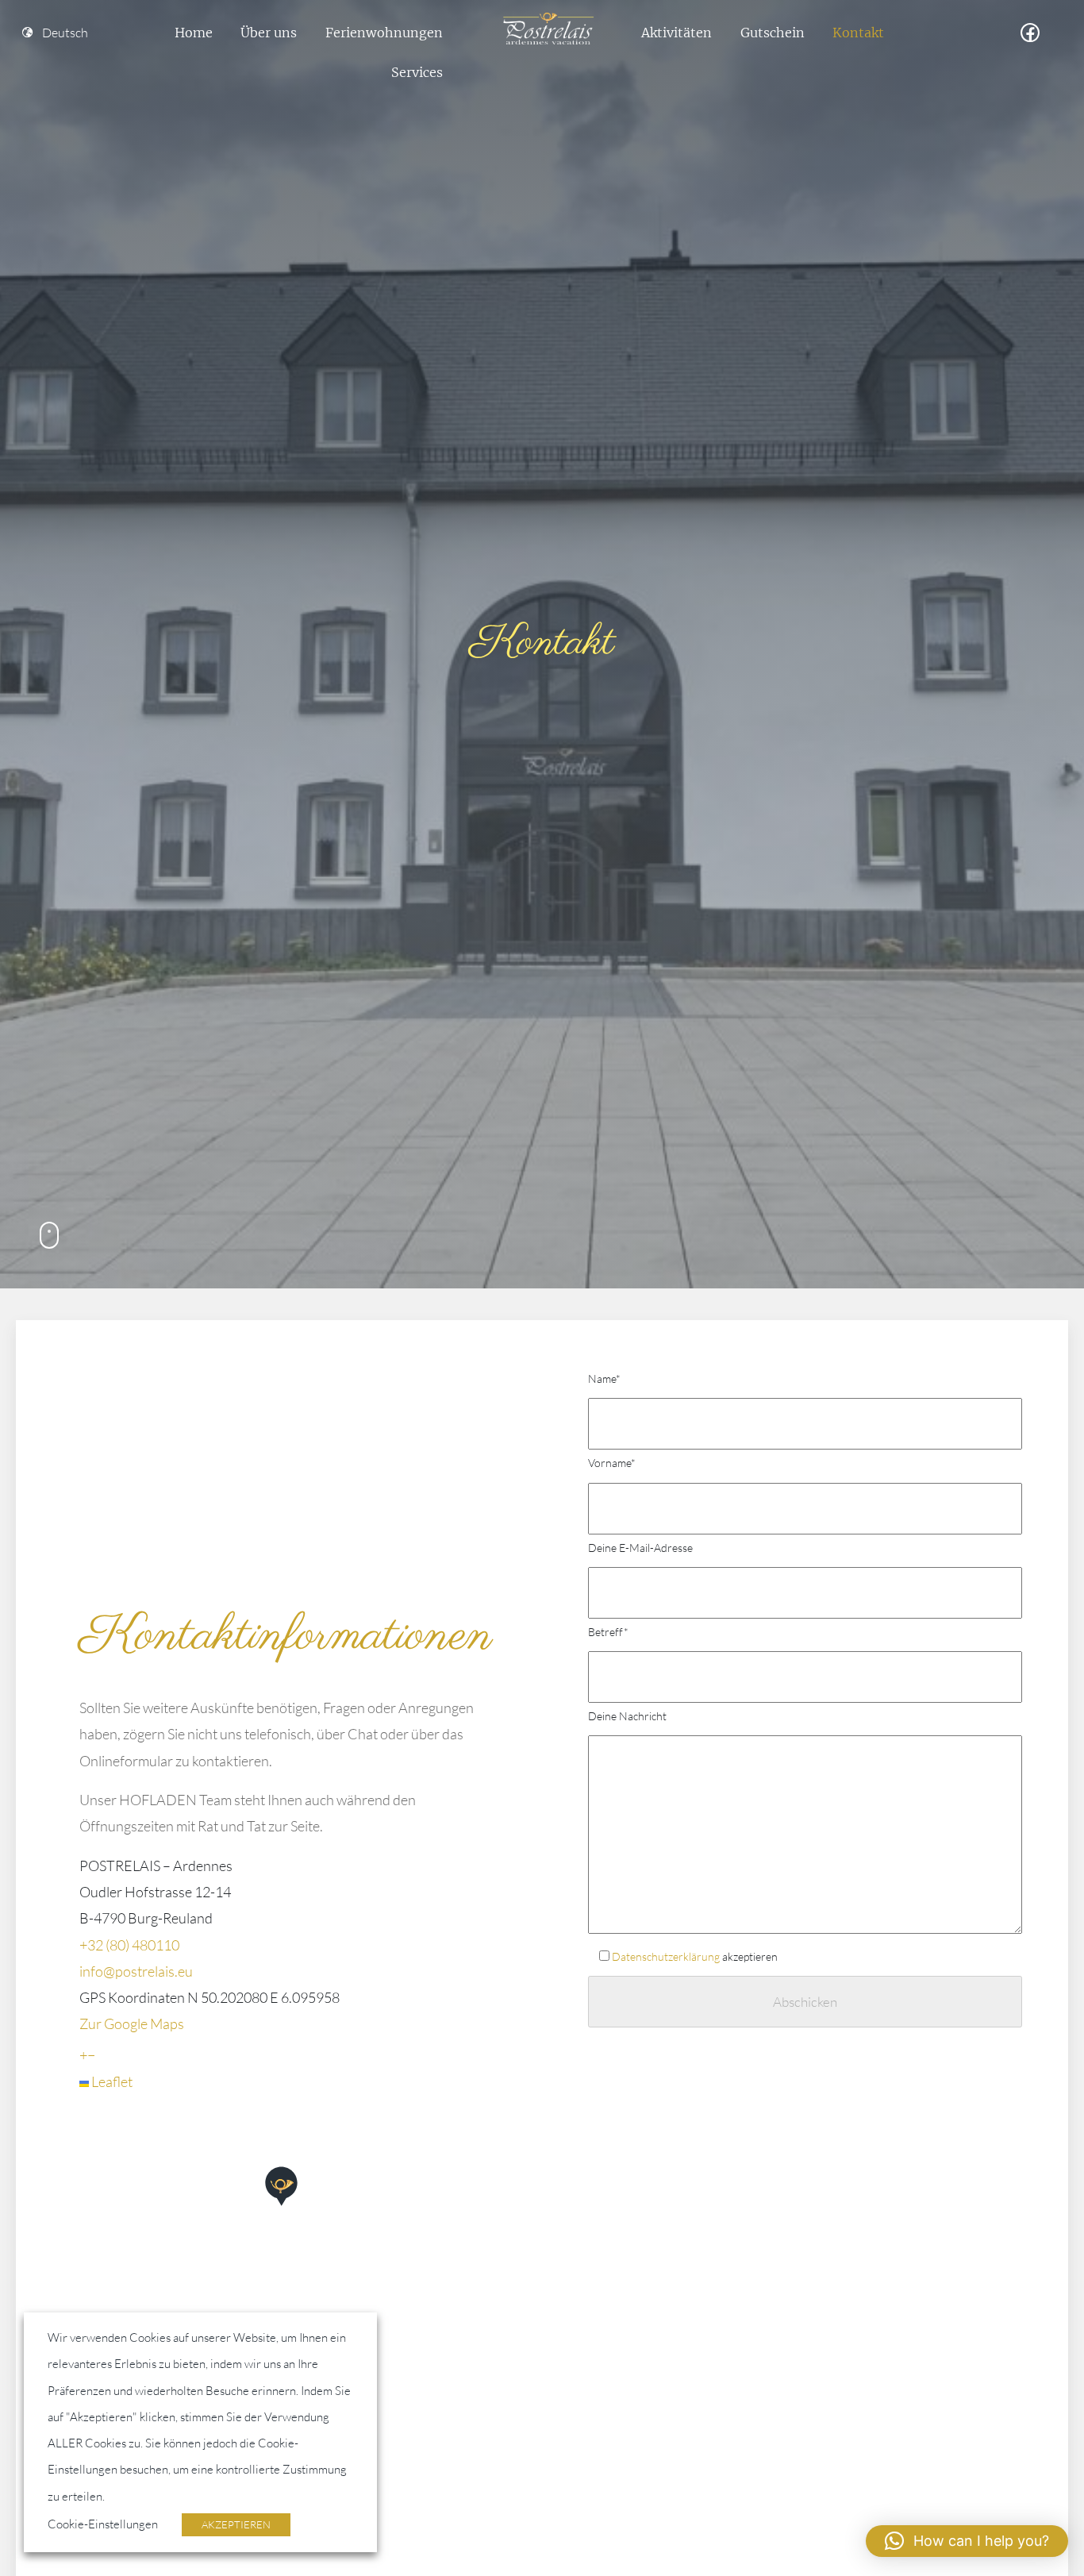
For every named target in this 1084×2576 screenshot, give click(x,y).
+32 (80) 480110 (129, 1945)
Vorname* (612, 1463)
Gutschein (773, 33)
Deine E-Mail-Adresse (640, 1548)
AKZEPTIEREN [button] (236, 2524)
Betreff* (608, 1632)
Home (194, 33)
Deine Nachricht (627, 1716)
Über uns (269, 33)
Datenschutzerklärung (666, 1956)
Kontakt (858, 33)
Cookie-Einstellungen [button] (103, 2524)
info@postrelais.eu (136, 1971)
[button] (286, 2211)
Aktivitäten (677, 33)
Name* (604, 1378)
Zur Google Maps (132, 2023)
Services (417, 72)
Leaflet (111, 2081)
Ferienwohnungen (384, 33)
